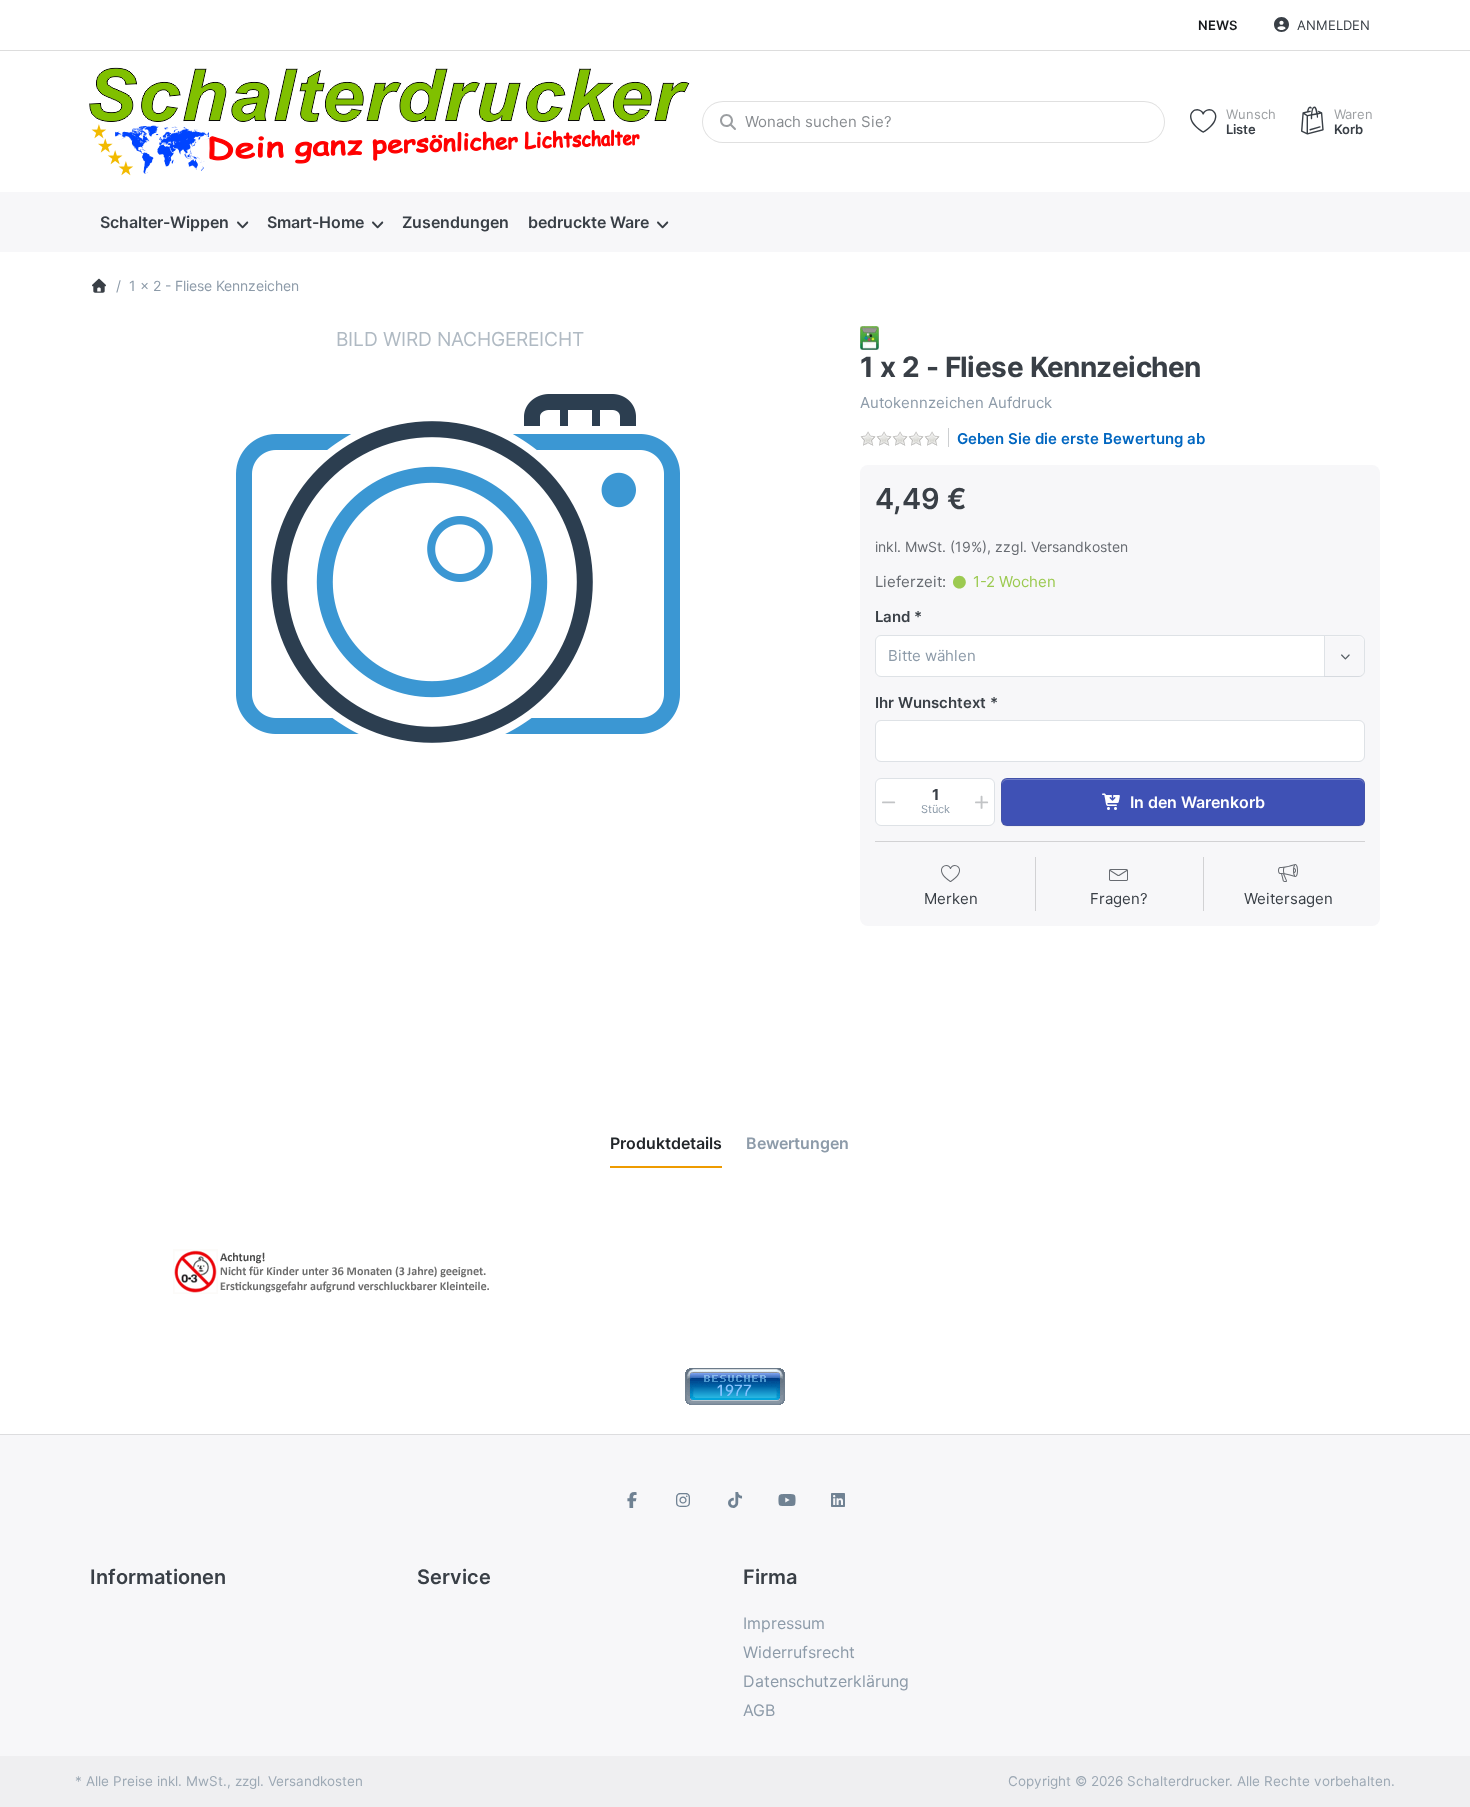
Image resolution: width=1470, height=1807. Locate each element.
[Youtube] (787, 1500)
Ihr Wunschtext (930, 702)
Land (892, 616)
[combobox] (933, 122)
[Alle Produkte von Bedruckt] (869, 336)
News (1217, 25)
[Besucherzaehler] (735, 1385)
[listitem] (460, 696)
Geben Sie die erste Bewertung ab (1081, 438)
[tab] (666, 1143)
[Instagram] (684, 1500)
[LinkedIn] (838, 1500)
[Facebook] (632, 1500)
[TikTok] (735, 1500)
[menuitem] (173, 223)
